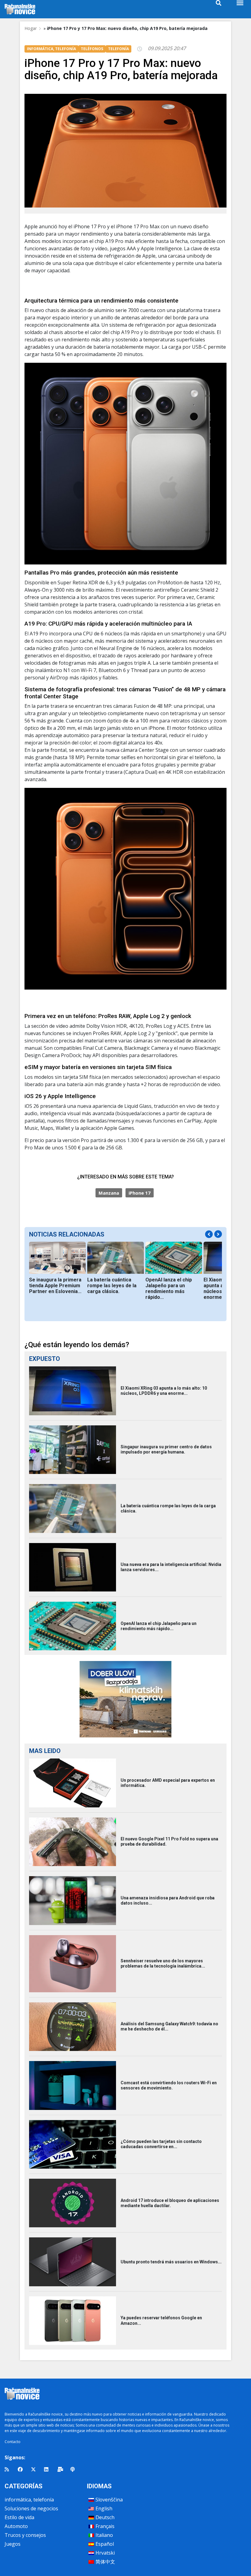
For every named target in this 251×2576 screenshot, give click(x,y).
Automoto (16, 2526)
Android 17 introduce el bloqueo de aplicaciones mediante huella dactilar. (170, 2203)
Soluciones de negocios (31, 2508)
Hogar (31, 28)
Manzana (109, 1193)
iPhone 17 (140, 1193)
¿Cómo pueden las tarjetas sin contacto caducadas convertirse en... (161, 2144)
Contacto (13, 2442)
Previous (209, 1234)
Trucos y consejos (25, 2535)
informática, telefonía (29, 2500)
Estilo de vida (19, 2517)
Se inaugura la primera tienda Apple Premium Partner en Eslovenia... (55, 1286)
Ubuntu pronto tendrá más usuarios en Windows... (171, 2262)
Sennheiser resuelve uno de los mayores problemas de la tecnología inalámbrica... (163, 1963)
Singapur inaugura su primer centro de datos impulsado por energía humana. (166, 1449)
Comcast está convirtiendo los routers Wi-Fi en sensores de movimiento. (169, 2085)
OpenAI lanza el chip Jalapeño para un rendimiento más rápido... (169, 1288)
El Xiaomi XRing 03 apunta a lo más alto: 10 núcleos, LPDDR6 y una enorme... (164, 1391)
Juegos (13, 2544)
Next (218, 1234)
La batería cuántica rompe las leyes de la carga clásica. (112, 1286)
